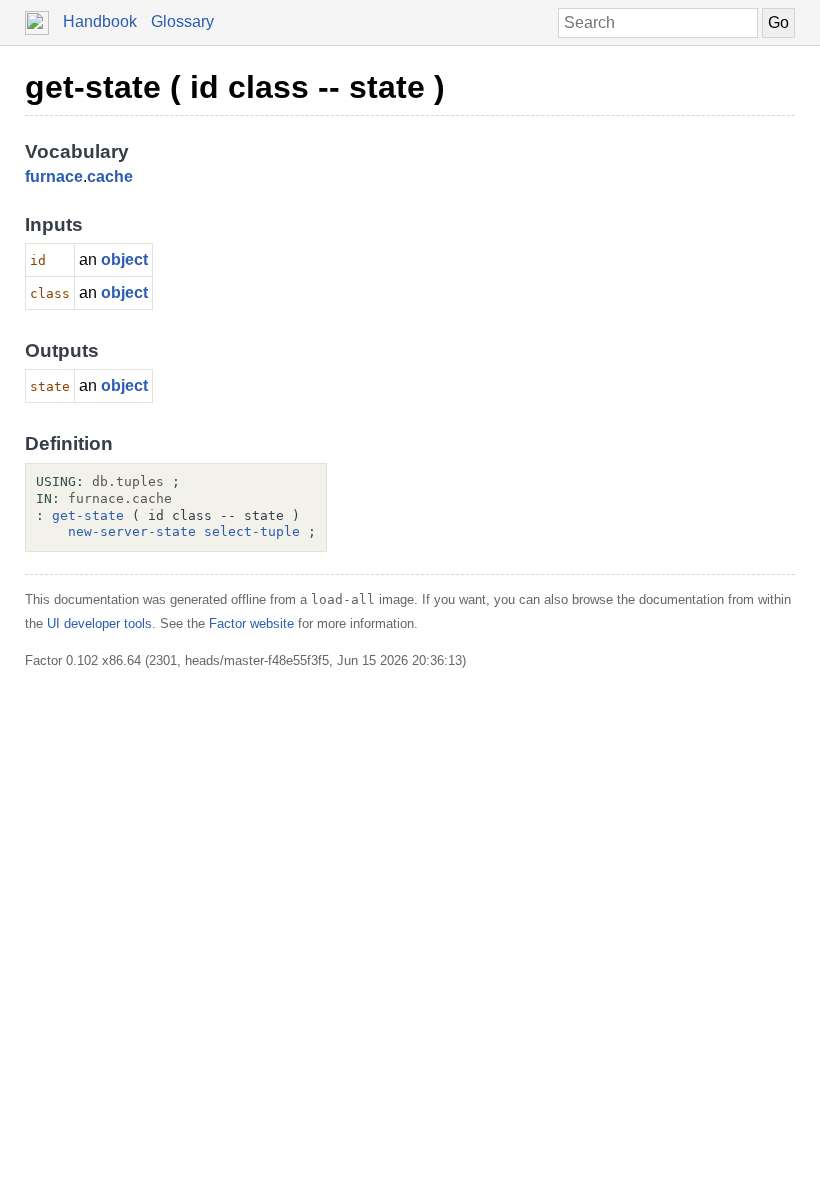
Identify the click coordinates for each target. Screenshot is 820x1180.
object (124, 259)
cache (110, 176)
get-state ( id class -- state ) (235, 87)
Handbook (100, 21)
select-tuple (252, 531)
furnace (54, 176)
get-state (88, 515)
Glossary (182, 21)
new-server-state (132, 531)
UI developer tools (99, 623)
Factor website (251, 623)
